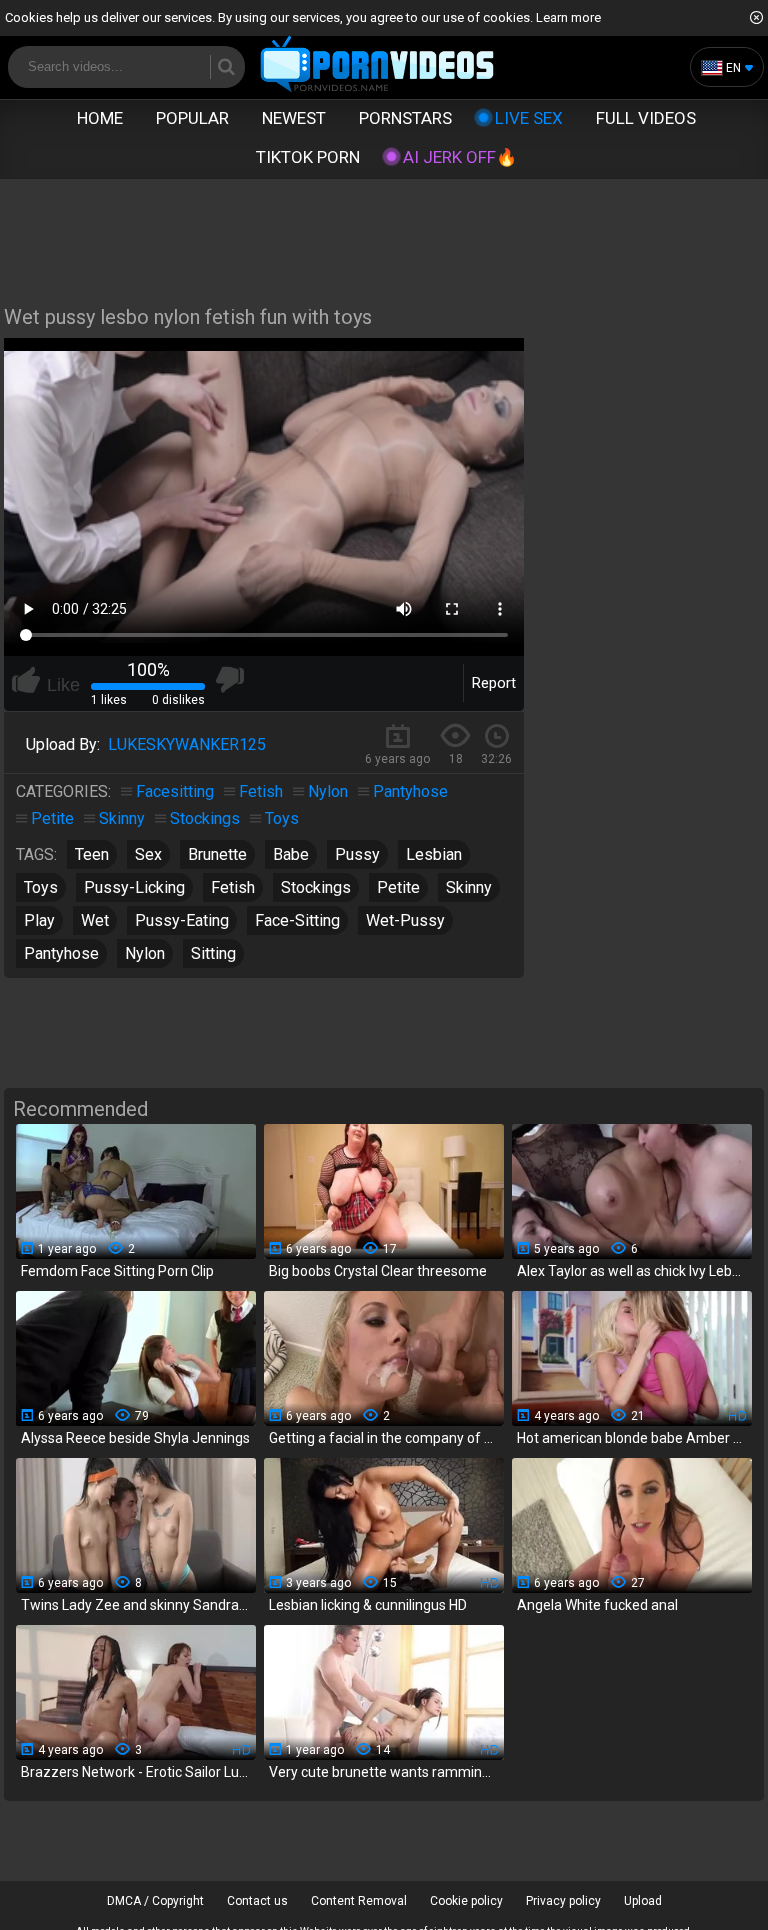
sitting (213, 953)
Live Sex (529, 118)
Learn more (568, 17)
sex (148, 854)
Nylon (328, 791)
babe (291, 854)
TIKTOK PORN (308, 157)
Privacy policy (563, 1901)
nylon (145, 953)
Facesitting (175, 791)
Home (100, 118)
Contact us (257, 1901)
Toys (282, 818)
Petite (52, 818)
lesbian (434, 854)
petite (398, 887)
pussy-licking (134, 887)
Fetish (261, 791)
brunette (217, 854)
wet (95, 920)
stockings (316, 887)
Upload (643, 1901)
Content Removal (359, 1901)
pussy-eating (182, 920)
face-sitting (297, 920)
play (39, 920)
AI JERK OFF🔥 (460, 157)
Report (494, 683)
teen (92, 854)
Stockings (205, 818)
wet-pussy (405, 920)
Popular (192, 118)
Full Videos (646, 118)
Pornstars (405, 118)
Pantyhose (410, 791)
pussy (357, 854)
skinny (469, 887)
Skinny (122, 818)
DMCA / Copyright (155, 1901)
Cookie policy (466, 1901)
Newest (294, 118)
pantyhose (61, 953)
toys (41, 887)
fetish (233, 887)
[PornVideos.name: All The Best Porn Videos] (377, 65)
